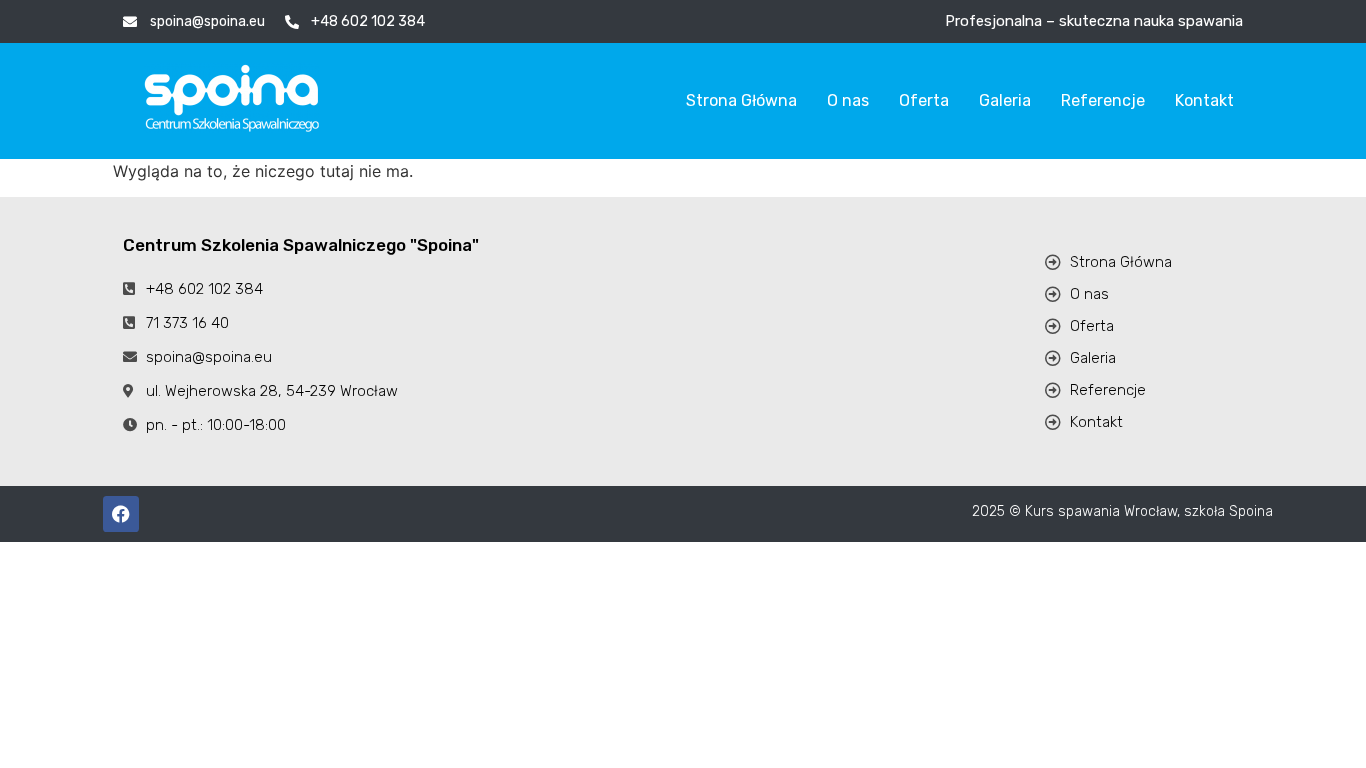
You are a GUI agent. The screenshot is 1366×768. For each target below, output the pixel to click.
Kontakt (1204, 100)
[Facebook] (121, 514)
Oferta (924, 100)
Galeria (1005, 100)
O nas (848, 100)
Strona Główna (741, 100)
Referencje (1103, 100)
